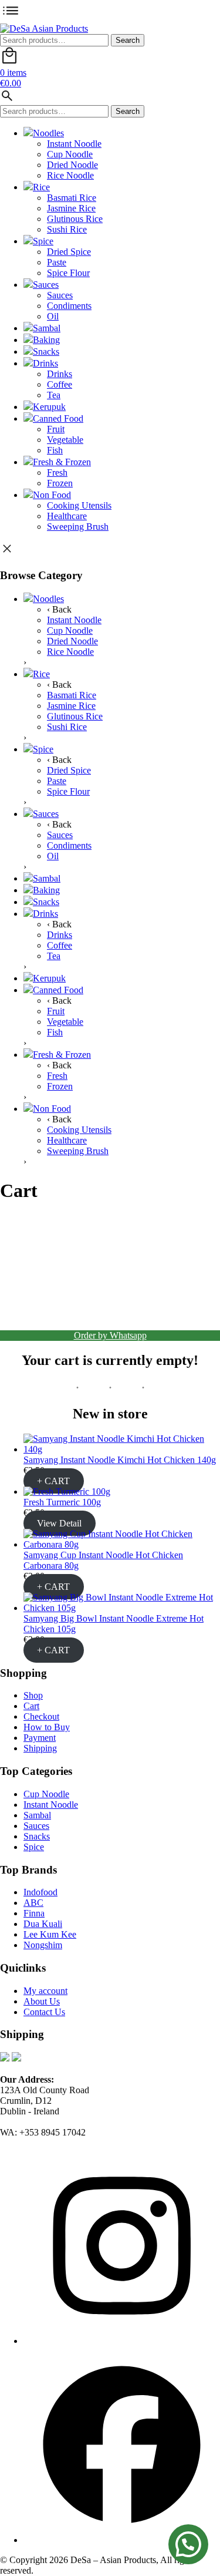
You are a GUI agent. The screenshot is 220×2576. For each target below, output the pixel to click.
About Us (42, 2001)
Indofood (40, 1892)
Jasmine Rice (71, 208)
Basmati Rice (72, 198)
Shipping (40, 1748)
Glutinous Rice (75, 219)
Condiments (69, 306)
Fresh (57, 473)
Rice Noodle (70, 175)
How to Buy (47, 1727)
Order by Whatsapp (110, 1335)
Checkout (41, 1716)
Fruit (56, 429)
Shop (33, 1695)
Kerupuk (49, 407)
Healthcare (67, 516)
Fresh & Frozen (62, 462)
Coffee (60, 384)
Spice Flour (68, 273)
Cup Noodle (70, 154)
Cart (31, 1706)
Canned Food (58, 418)
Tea (54, 395)
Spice (43, 241)
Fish (55, 450)
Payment (40, 1738)
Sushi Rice (67, 229)
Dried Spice (69, 252)
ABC (33, 1903)
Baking (46, 340)
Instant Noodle (74, 144)
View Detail (59, 1523)
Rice (41, 187)
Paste (57, 262)
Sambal (47, 328)
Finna (34, 1913)
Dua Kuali (43, 1924)
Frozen (60, 483)
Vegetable (65, 440)
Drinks (45, 363)
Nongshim (43, 1945)
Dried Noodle (72, 165)
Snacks (46, 352)
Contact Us (44, 2012)
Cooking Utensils (79, 505)
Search (128, 40)
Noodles (48, 133)
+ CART (53, 1481)
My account (45, 1991)
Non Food (52, 495)
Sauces (46, 285)
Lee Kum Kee (50, 1934)
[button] (188, 2544)
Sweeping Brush (78, 527)
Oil (53, 316)
